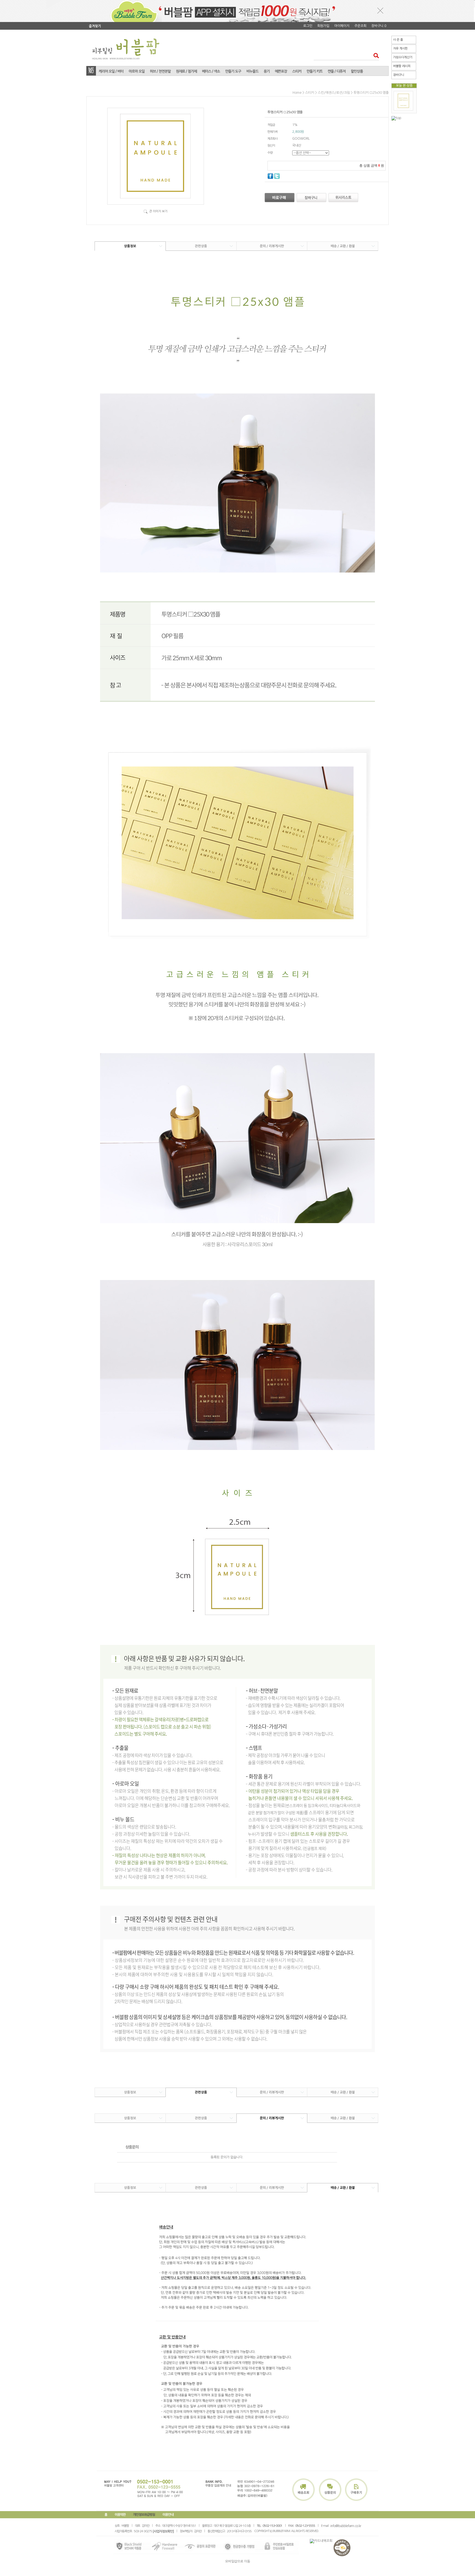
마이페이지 (342, 26)
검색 (375, 55)
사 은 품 (398, 40)
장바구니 (399, 75)
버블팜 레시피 (402, 66)
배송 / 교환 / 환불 (343, 246)
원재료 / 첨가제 (186, 71)
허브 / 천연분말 (160, 71)
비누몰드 (252, 71)
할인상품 (357, 71)
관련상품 (201, 246)
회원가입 (323, 26)
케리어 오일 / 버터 (111, 71)
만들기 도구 (233, 71)
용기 (267, 71)
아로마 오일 (137, 71)
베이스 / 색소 (211, 71)
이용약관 (120, 2515)
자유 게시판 (400, 49)
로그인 (308, 26)
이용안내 (168, 2515)
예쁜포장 (281, 71)
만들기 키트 (314, 71)
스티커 (297, 71)
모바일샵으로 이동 (238, 2561)
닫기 (380, 10)
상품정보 (130, 246)
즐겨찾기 (95, 26)
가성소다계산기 (403, 57)
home (297, 93)
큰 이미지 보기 (158, 211)
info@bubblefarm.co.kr (346, 2526)
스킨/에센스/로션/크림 (334, 93)
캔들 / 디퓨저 (337, 71)
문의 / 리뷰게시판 (272, 246)
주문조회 (360, 26)
